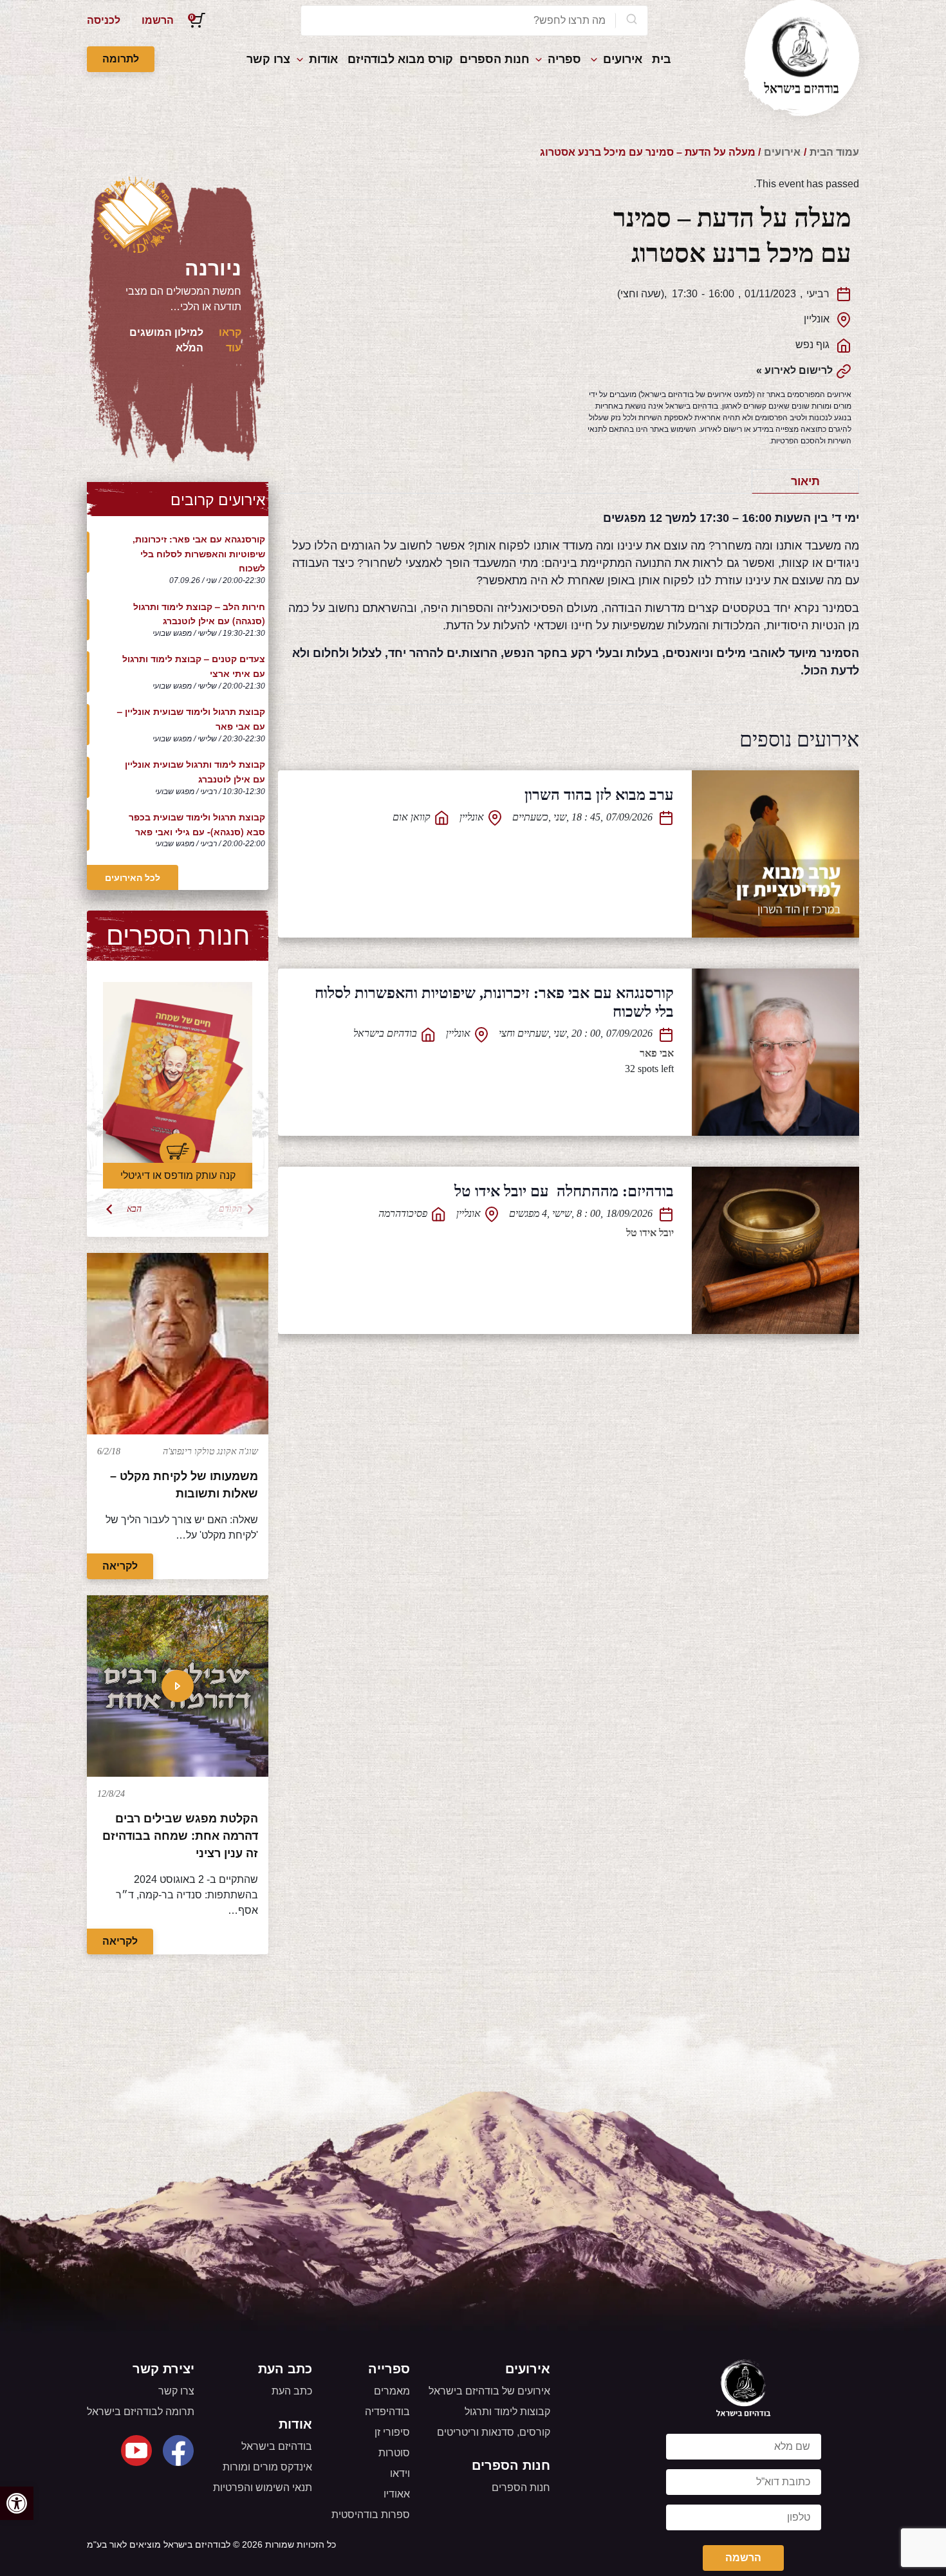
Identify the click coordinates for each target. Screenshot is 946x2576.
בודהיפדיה (387, 2412)
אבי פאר (657, 1053)
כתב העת (292, 2391)
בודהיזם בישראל (277, 2446)
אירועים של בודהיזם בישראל (489, 2391)
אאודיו (397, 2494)
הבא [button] (134, 1209)
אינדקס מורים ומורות (267, 2467)
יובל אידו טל (650, 1233)
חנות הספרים (495, 59)
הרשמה (743, 2558)
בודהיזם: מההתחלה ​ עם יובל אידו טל (564, 1191)
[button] (17, 2503)
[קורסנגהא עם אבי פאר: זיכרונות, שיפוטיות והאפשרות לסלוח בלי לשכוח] (775, 1052)
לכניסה (104, 20)
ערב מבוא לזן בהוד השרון (599, 795)
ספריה (564, 59)
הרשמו (158, 20)
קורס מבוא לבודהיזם (400, 59)
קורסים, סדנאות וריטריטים (494, 2432)
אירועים (623, 59)
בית (662, 59)
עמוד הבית (834, 152)
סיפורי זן (392, 2432)
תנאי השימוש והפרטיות (263, 2488)
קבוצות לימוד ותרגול (507, 2412)
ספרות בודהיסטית (371, 2515)
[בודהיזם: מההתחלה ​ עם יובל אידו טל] (775, 1250)
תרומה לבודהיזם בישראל (141, 2412)
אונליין (817, 319)
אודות (323, 59)
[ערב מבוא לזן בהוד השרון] (775, 854)
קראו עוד (230, 340)
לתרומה (121, 59)
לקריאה (120, 1566)
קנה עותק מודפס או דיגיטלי (178, 1175)
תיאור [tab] (805, 481)
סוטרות (394, 2453)
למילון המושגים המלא (166, 340)
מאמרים (392, 2391)
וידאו (400, 2473)
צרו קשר (268, 59)
